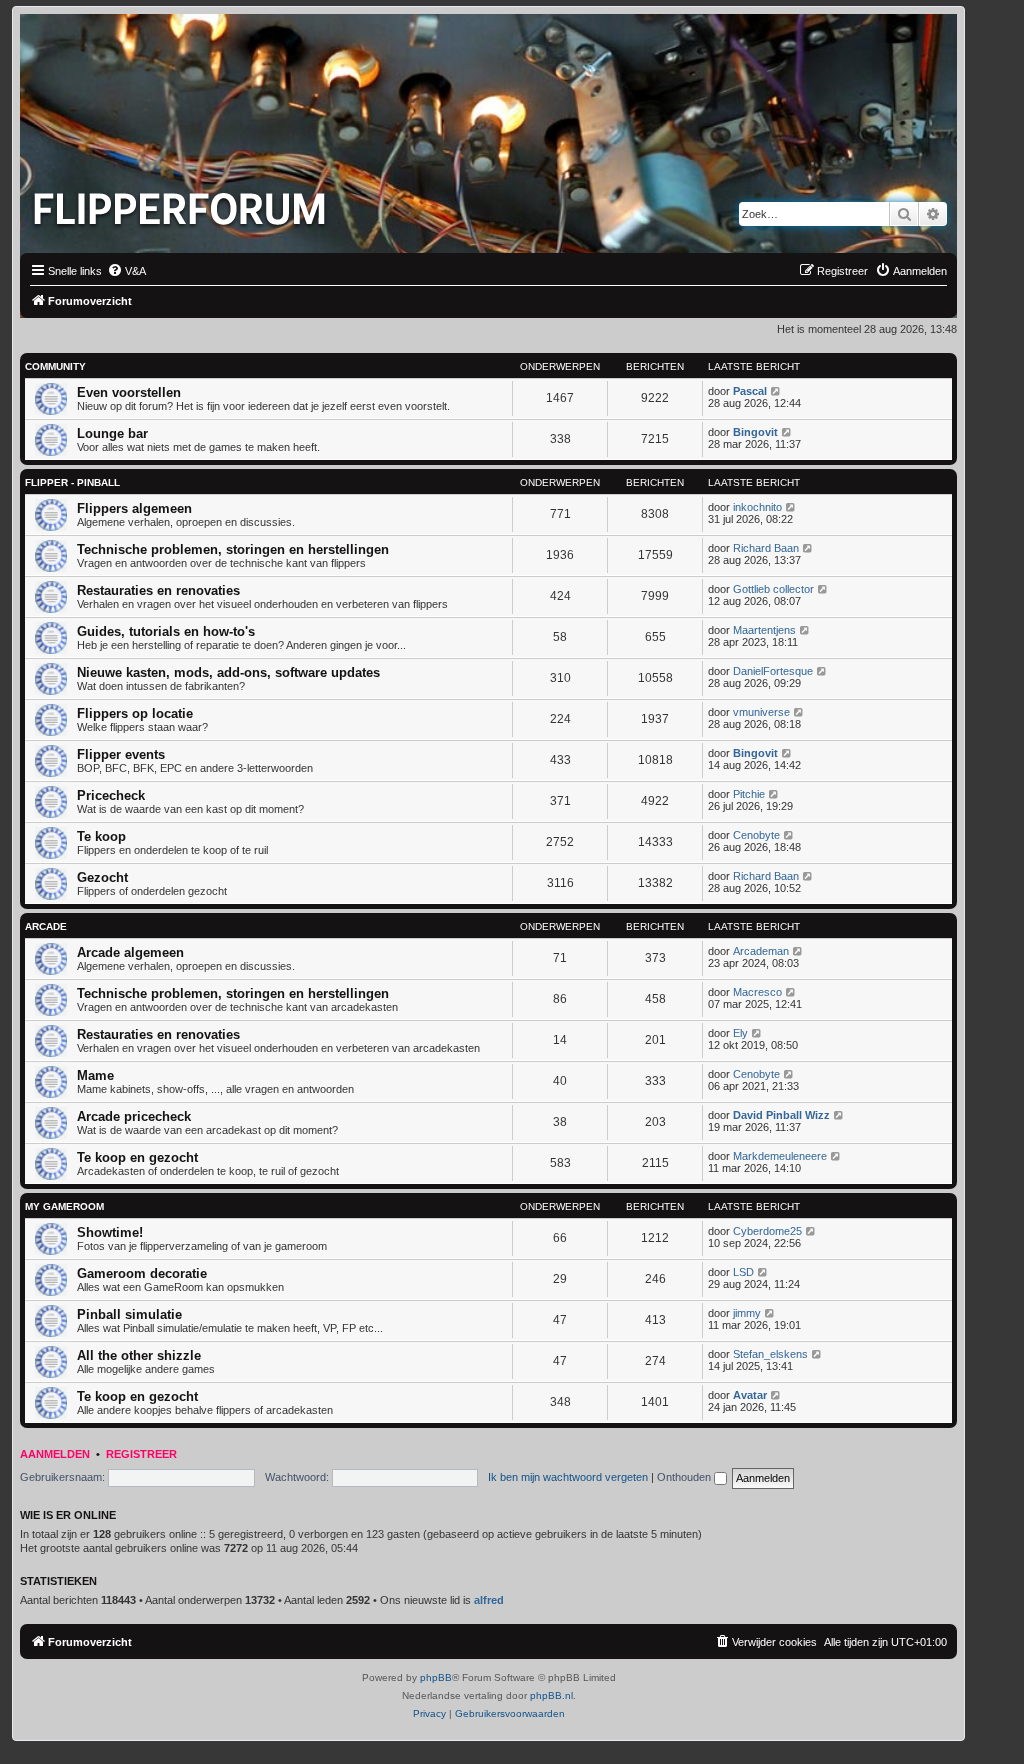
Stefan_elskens (770, 1354)
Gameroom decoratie (142, 1273)
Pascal (750, 391)
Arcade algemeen (130, 952)
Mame (95, 1075)
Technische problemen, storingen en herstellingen (233, 549)
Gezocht (102, 877)
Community (55, 366)
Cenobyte (756, 835)
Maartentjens (764, 630)
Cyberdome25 (767, 1231)
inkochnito (757, 507)
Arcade (46, 926)
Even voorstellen (129, 392)
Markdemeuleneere (780, 1156)
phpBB (436, 1677)
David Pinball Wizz (781, 1115)
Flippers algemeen (134, 508)
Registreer (141, 1454)
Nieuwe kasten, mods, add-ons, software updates (228, 672)
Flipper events (121, 754)
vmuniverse (761, 712)
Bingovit (755, 432)
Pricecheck (111, 795)
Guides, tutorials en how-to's (166, 631)
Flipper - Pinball (72, 482)
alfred (489, 1600)
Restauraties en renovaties (158, 590)
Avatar (750, 1395)
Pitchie (749, 794)
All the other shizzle (139, 1355)
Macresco (757, 992)
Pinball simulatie (129, 1314)
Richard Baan (766, 548)
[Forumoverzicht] (184, 203)
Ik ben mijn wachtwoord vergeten (568, 1477)
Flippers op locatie (135, 713)
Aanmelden (55, 1454)
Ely (740, 1033)
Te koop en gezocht (137, 1157)
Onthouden (685, 1477)
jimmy (747, 1313)
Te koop (101, 836)
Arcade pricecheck (134, 1116)
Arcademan (761, 951)
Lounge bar (112, 433)
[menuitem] (126, 271)
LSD (743, 1272)
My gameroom (64, 1206)
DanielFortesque (773, 671)
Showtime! (110, 1232)
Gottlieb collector (773, 589)
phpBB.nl (551, 1695)
